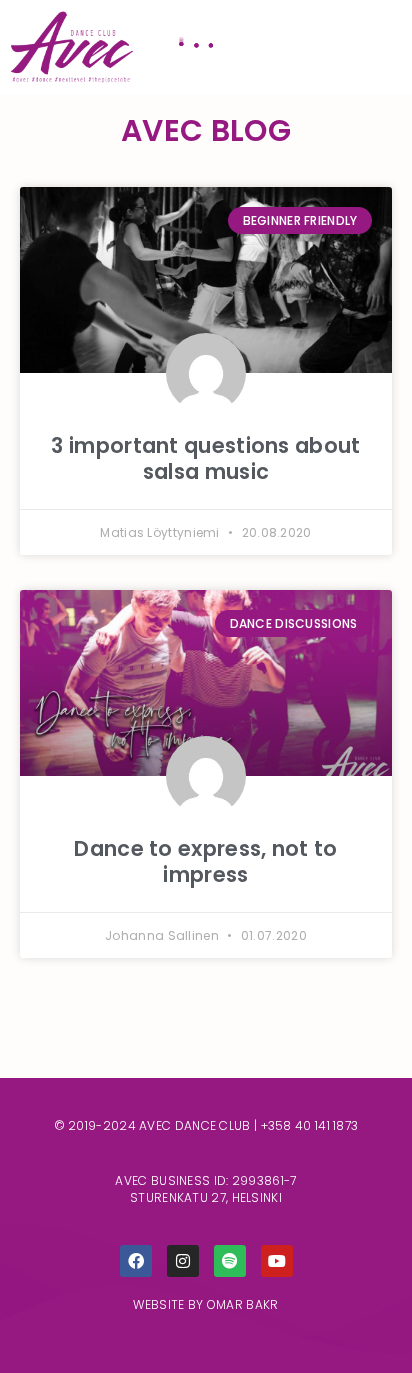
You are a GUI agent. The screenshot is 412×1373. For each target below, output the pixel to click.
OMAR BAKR (243, 1304)
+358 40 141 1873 (310, 1125)
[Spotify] (230, 1261)
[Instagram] (183, 1261)
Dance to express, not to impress (205, 861)
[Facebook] (136, 1261)
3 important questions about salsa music (205, 458)
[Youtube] (277, 1261)
